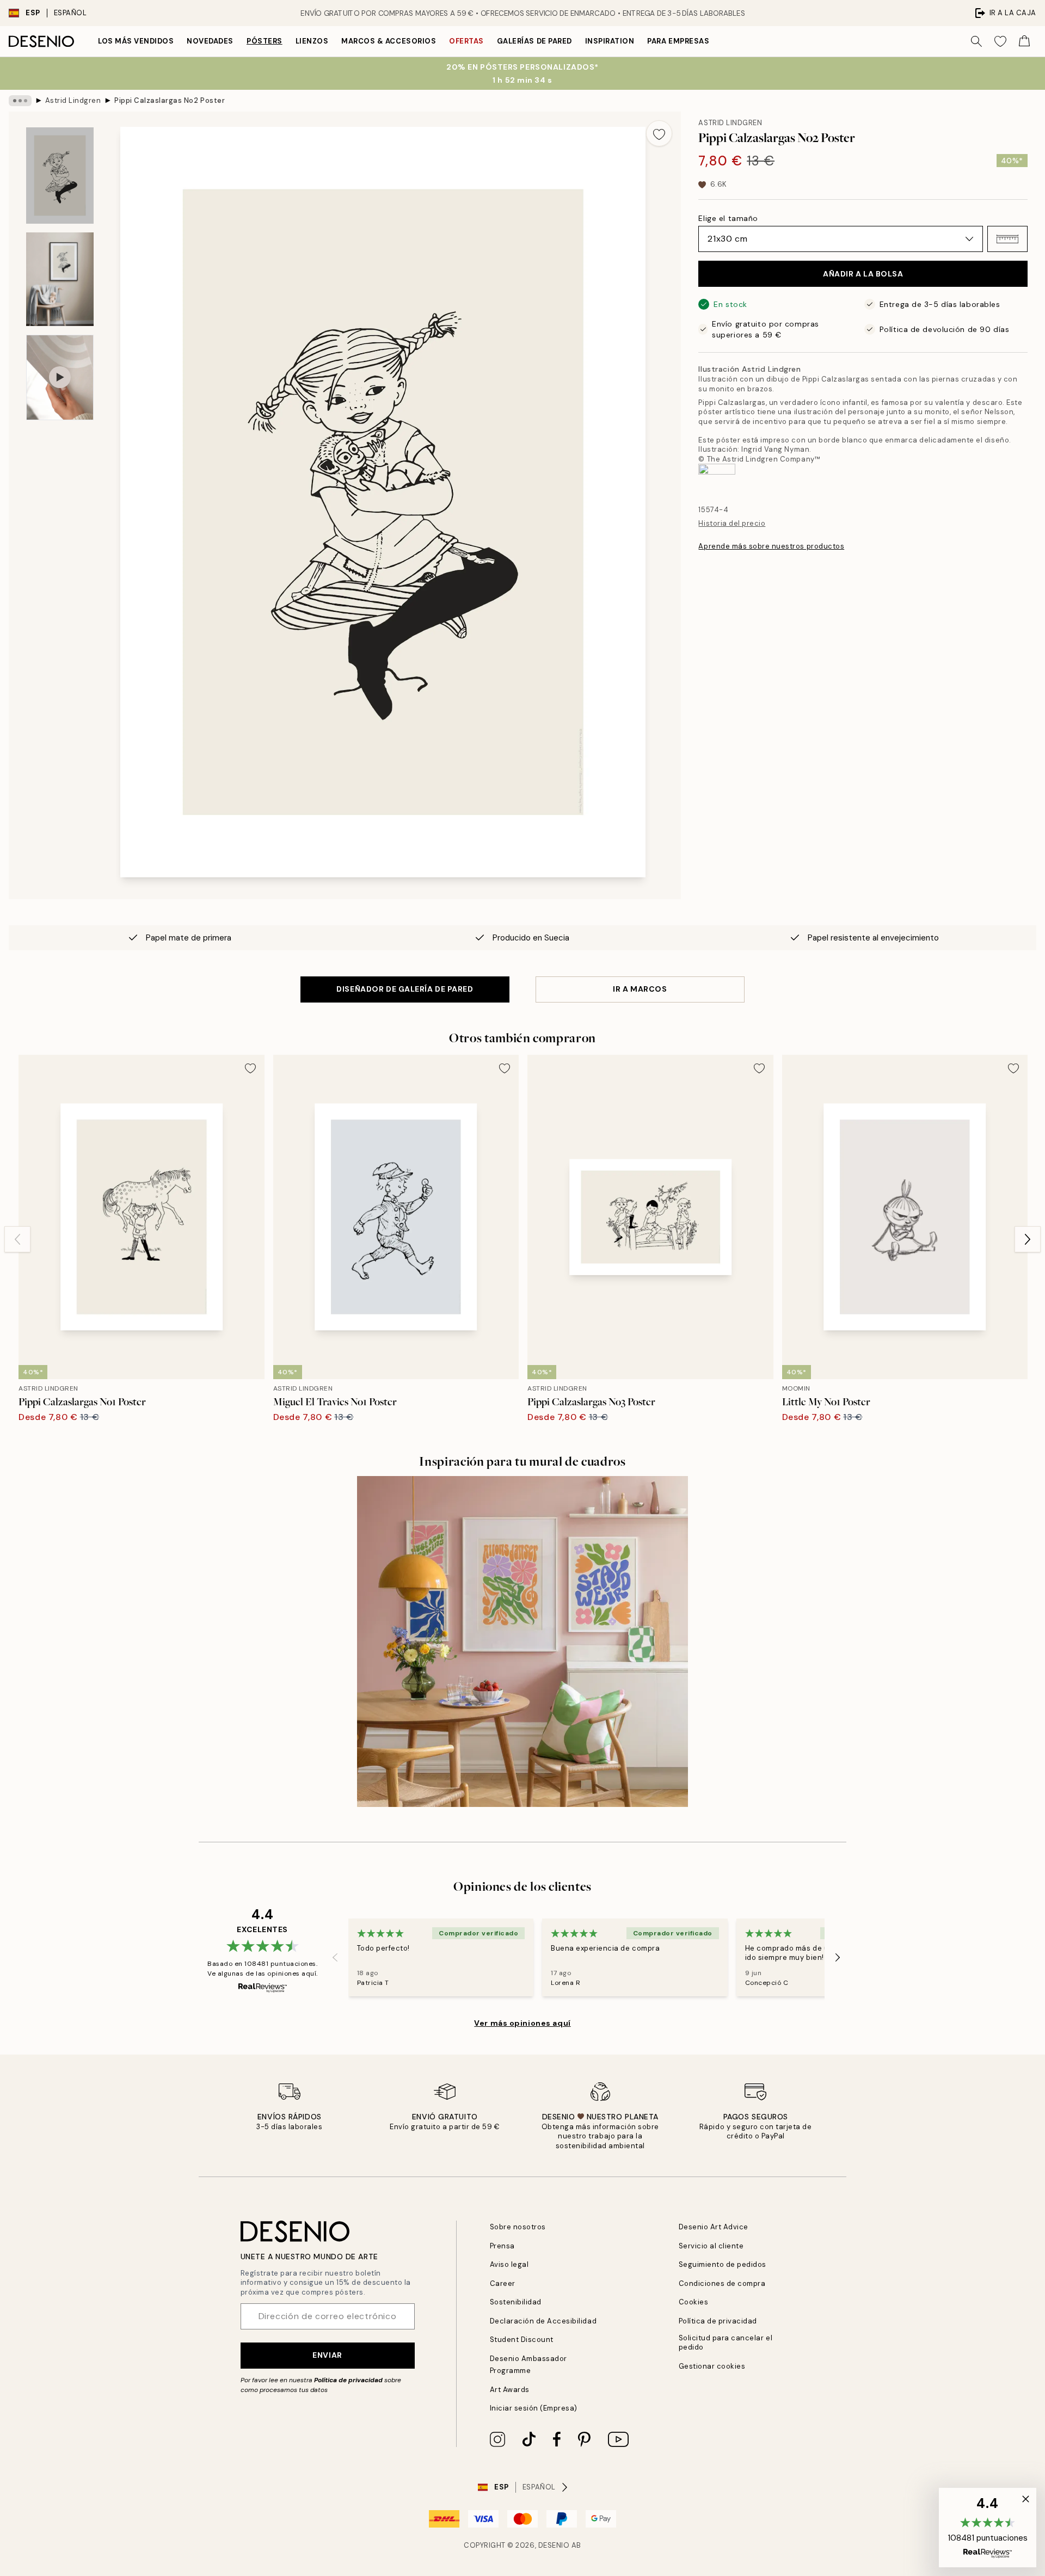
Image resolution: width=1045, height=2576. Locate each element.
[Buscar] (976, 41)
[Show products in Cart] (1024, 41)
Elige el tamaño (728, 218)
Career (503, 2283)
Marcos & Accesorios (389, 41)
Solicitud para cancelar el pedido (726, 2343)
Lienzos (312, 41)
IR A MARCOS (640, 989)
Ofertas (466, 41)
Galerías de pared (534, 41)
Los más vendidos (136, 41)
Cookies (694, 2302)
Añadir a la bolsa (863, 274)
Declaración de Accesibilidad (543, 2321)
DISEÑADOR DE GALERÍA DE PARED (405, 989)
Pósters (265, 41)
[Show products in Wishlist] (1000, 41)
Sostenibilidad (516, 2302)
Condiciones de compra (722, 2283)
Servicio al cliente (711, 2246)
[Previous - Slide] (17, 1239)
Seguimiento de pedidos (723, 2264)
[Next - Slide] (1028, 1239)
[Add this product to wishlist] (659, 133)
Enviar (327, 2355)
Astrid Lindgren (73, 100)
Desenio (554, 2545)
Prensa (502, 2246)
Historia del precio (732, 523)
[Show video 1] (60, 377)
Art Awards (510, 2390)
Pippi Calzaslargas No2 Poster (170, 100)
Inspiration (610, 41)
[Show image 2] (60, 279)
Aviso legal (509, 2264)
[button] (1007, 239)
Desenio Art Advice (714, 2227)
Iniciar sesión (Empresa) (534, 2408)
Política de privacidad (348, 2380)
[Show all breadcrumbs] (20, 101)
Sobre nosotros (518, 2227)
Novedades (210, 41)
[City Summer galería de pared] (522, 1641)
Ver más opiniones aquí (522, 2023)
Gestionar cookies (712, 2366)
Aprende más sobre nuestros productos (771, 546)
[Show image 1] (60, 176)
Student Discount (522, 2340)
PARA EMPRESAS (678, 41)
